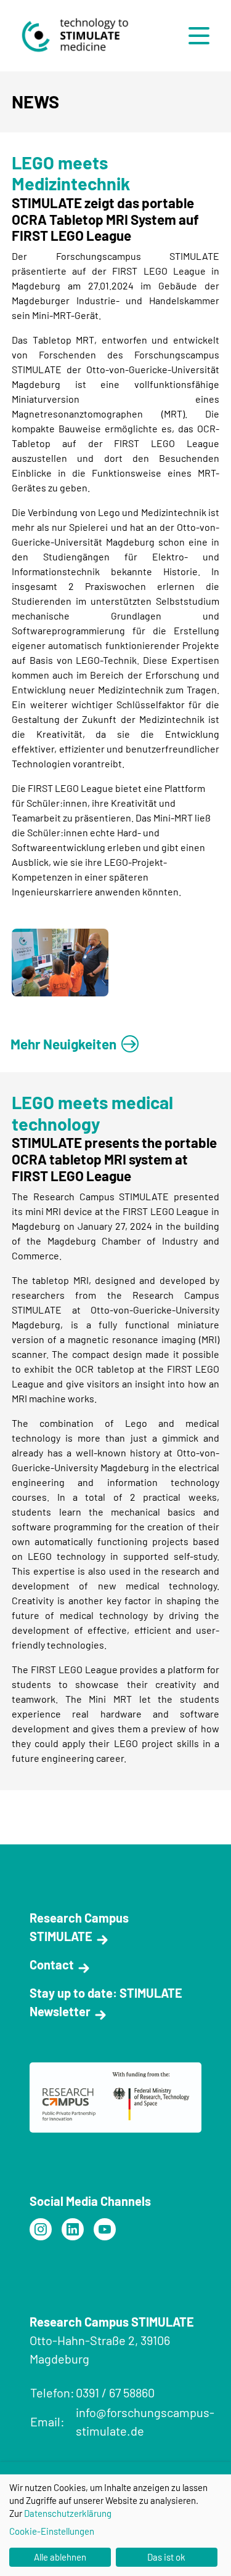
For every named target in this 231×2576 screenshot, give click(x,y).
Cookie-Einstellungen (52, 2531)
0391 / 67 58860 (115, 2392)
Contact (52, 1964)
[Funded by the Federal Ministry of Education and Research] (41, 2229)
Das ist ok (166, 2557)
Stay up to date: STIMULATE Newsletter (106, 2002)
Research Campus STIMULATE (79, 1927)
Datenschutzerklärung (68, 2513)
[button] (202, 36)
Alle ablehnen (60, 2557)
